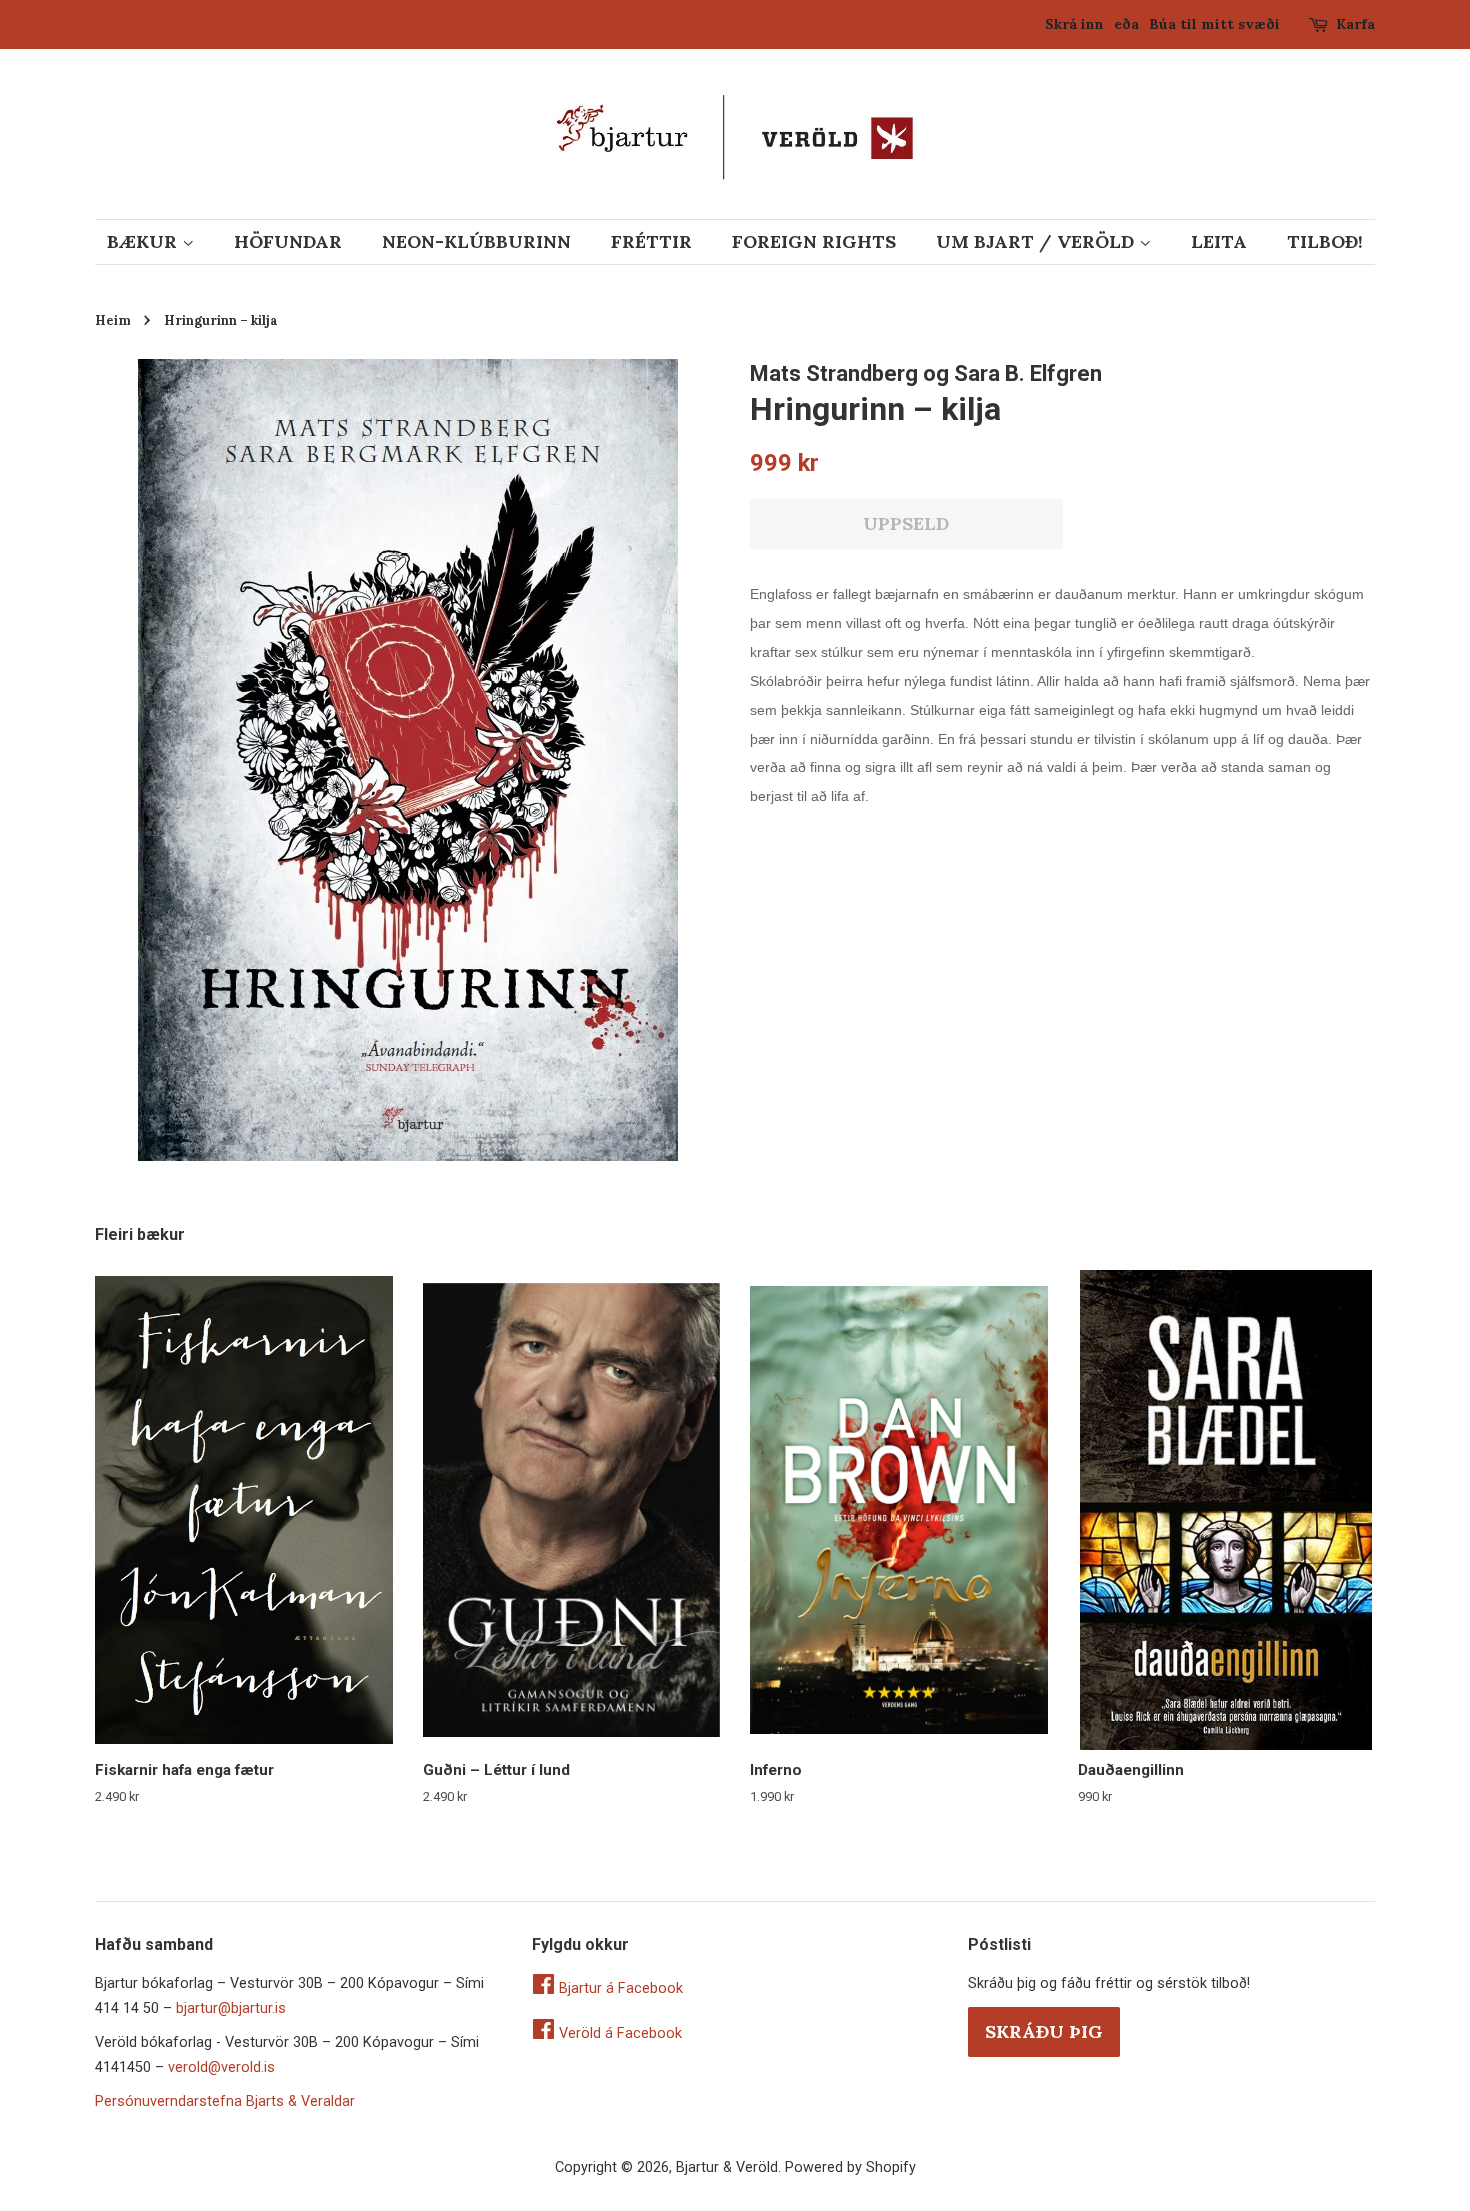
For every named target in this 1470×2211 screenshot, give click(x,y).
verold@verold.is (221, 2067)
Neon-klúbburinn (476, 241)
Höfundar (288, 241)
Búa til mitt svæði (1214, 24)
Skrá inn (1074, 24)
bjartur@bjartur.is (231, 2008)
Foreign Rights (814, 241)
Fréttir (651, 241)
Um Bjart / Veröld (1037, 241)
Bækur (144, 241)
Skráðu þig (1044, 2031)
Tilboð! (1325, 241)
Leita (1219, 241)
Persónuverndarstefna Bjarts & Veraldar (225, 2101)
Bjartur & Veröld (727, 2167)
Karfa (1355, 24)
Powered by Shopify (850, 2167)
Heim (113, 320)
